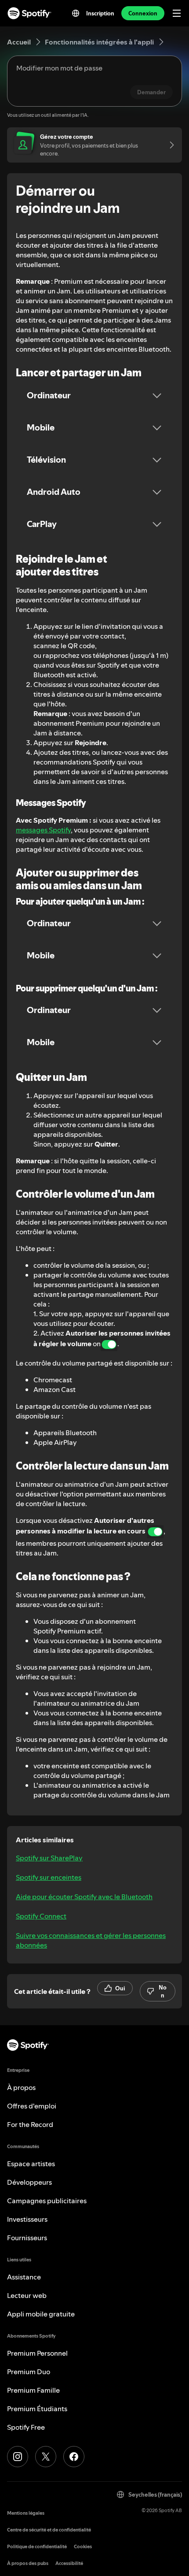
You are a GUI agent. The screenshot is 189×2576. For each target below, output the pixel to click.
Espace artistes (31, 2164)
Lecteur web (27, 2295)
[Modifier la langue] (76, 13)
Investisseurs (27, 2219)
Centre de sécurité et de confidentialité (49, 2530)
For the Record (30, 2124)
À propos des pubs (28, 2563)
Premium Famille (33, 2390)
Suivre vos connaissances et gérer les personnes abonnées (91, 1940)
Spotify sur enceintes (49, 1877)
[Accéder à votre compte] (169, 145)
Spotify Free (26, 2427)
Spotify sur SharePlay (49, 1858)
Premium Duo (29, 2372)
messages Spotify (43, 830)
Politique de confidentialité (37, 2547)
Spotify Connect (41, 1916)
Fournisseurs (27, 2238)
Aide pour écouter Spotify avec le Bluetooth (84, 1897)
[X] (46, 2457)
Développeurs (29, 2182)
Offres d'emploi (32, 2106)
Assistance (24, 2277)
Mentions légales (26, 2513)
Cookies (83, 2547)
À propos (21, 2087)
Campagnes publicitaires (47, 2201)
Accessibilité (69, 2563)
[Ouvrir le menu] (177, 13)
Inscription (100, 13)
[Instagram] (18, 2457)
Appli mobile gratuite (41, 2314)
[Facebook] (74, 2457)
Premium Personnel (37, 2353)
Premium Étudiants (37, 2409)
